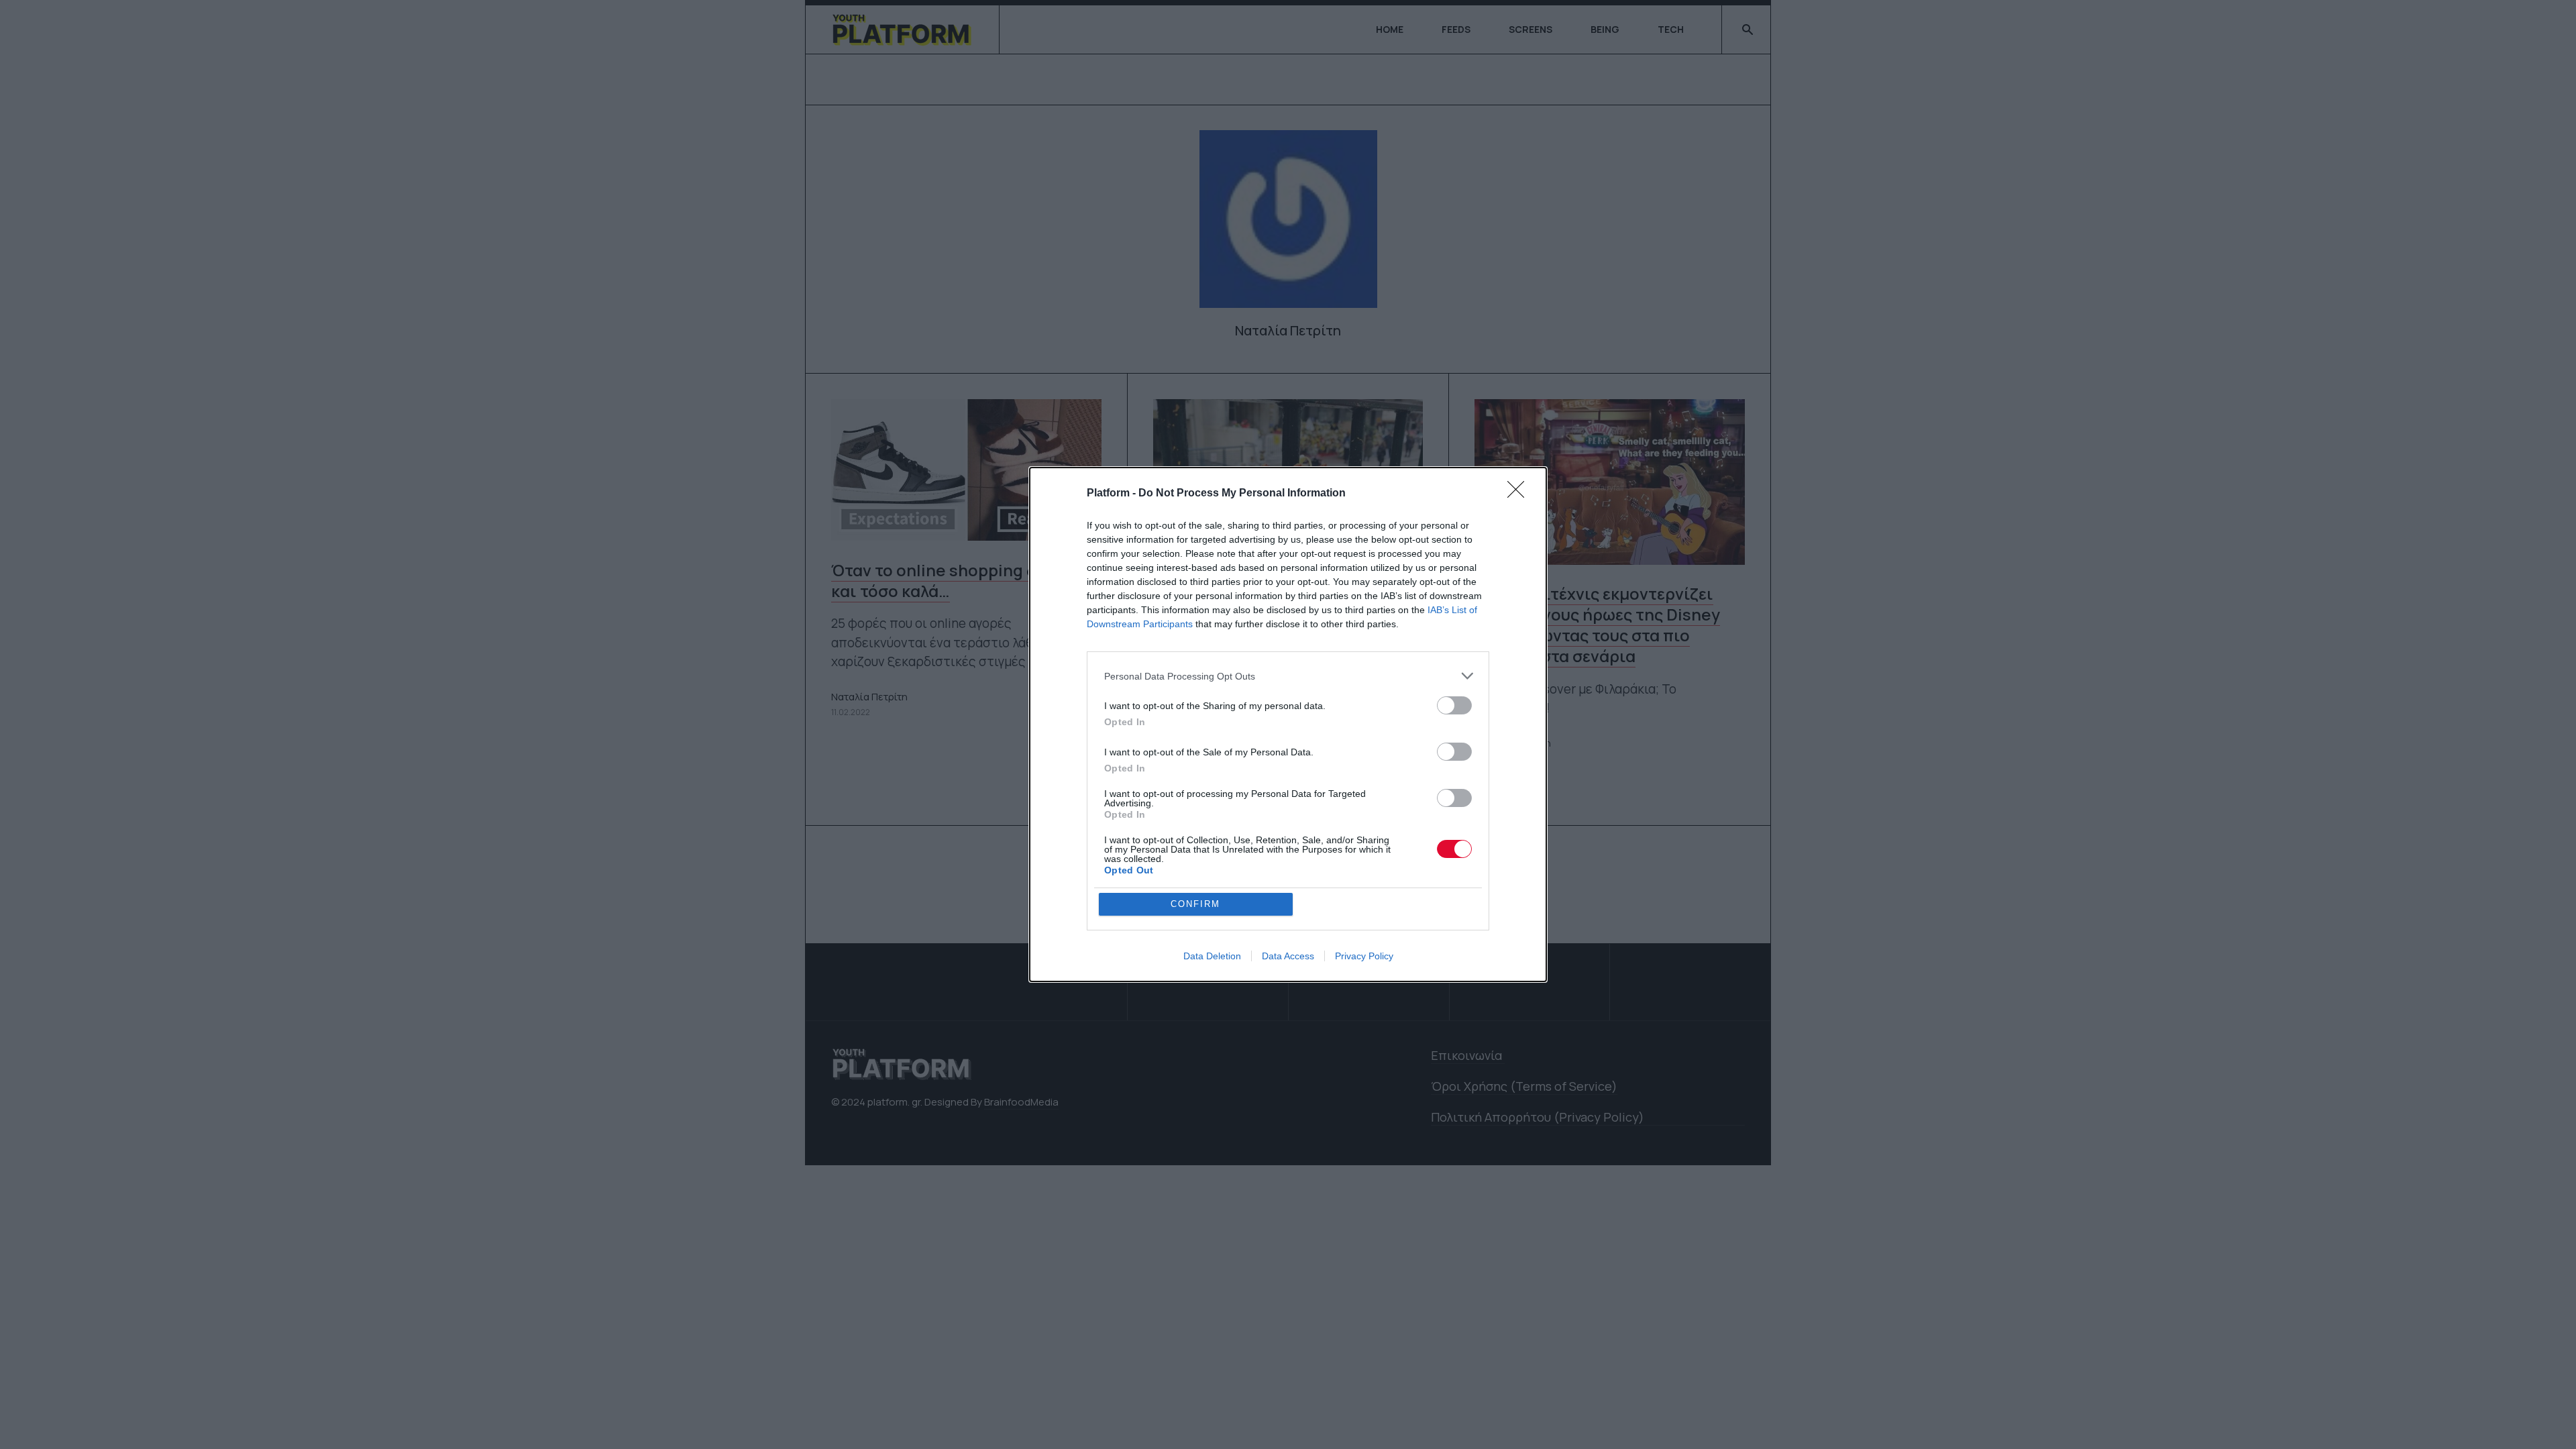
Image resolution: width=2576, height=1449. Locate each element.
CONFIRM (1195, 904)
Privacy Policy (1364, 956)
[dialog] (1288, 724)
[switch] (1454, 705)
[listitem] (1288, 676)
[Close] (1520, 494)
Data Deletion (1212, 956)
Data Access (1288, 956)
